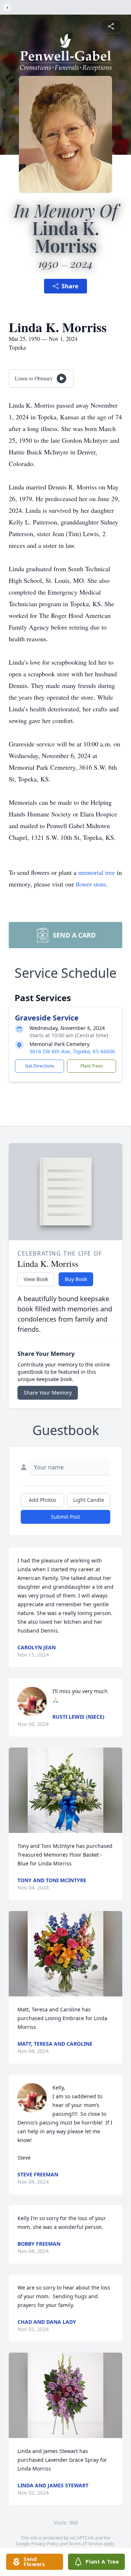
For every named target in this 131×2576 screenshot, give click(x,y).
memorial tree (97, 872)
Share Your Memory (48, 1393)
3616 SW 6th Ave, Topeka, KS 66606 (72, 1051)
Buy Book (76, 1279)
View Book (36, 1279)
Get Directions (40, 1066)
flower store (91, 884)
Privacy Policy (45, 2544)
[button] (65, 1790)
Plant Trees (92, 1066)
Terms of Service (85, 2544)
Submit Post (65, 1517)
